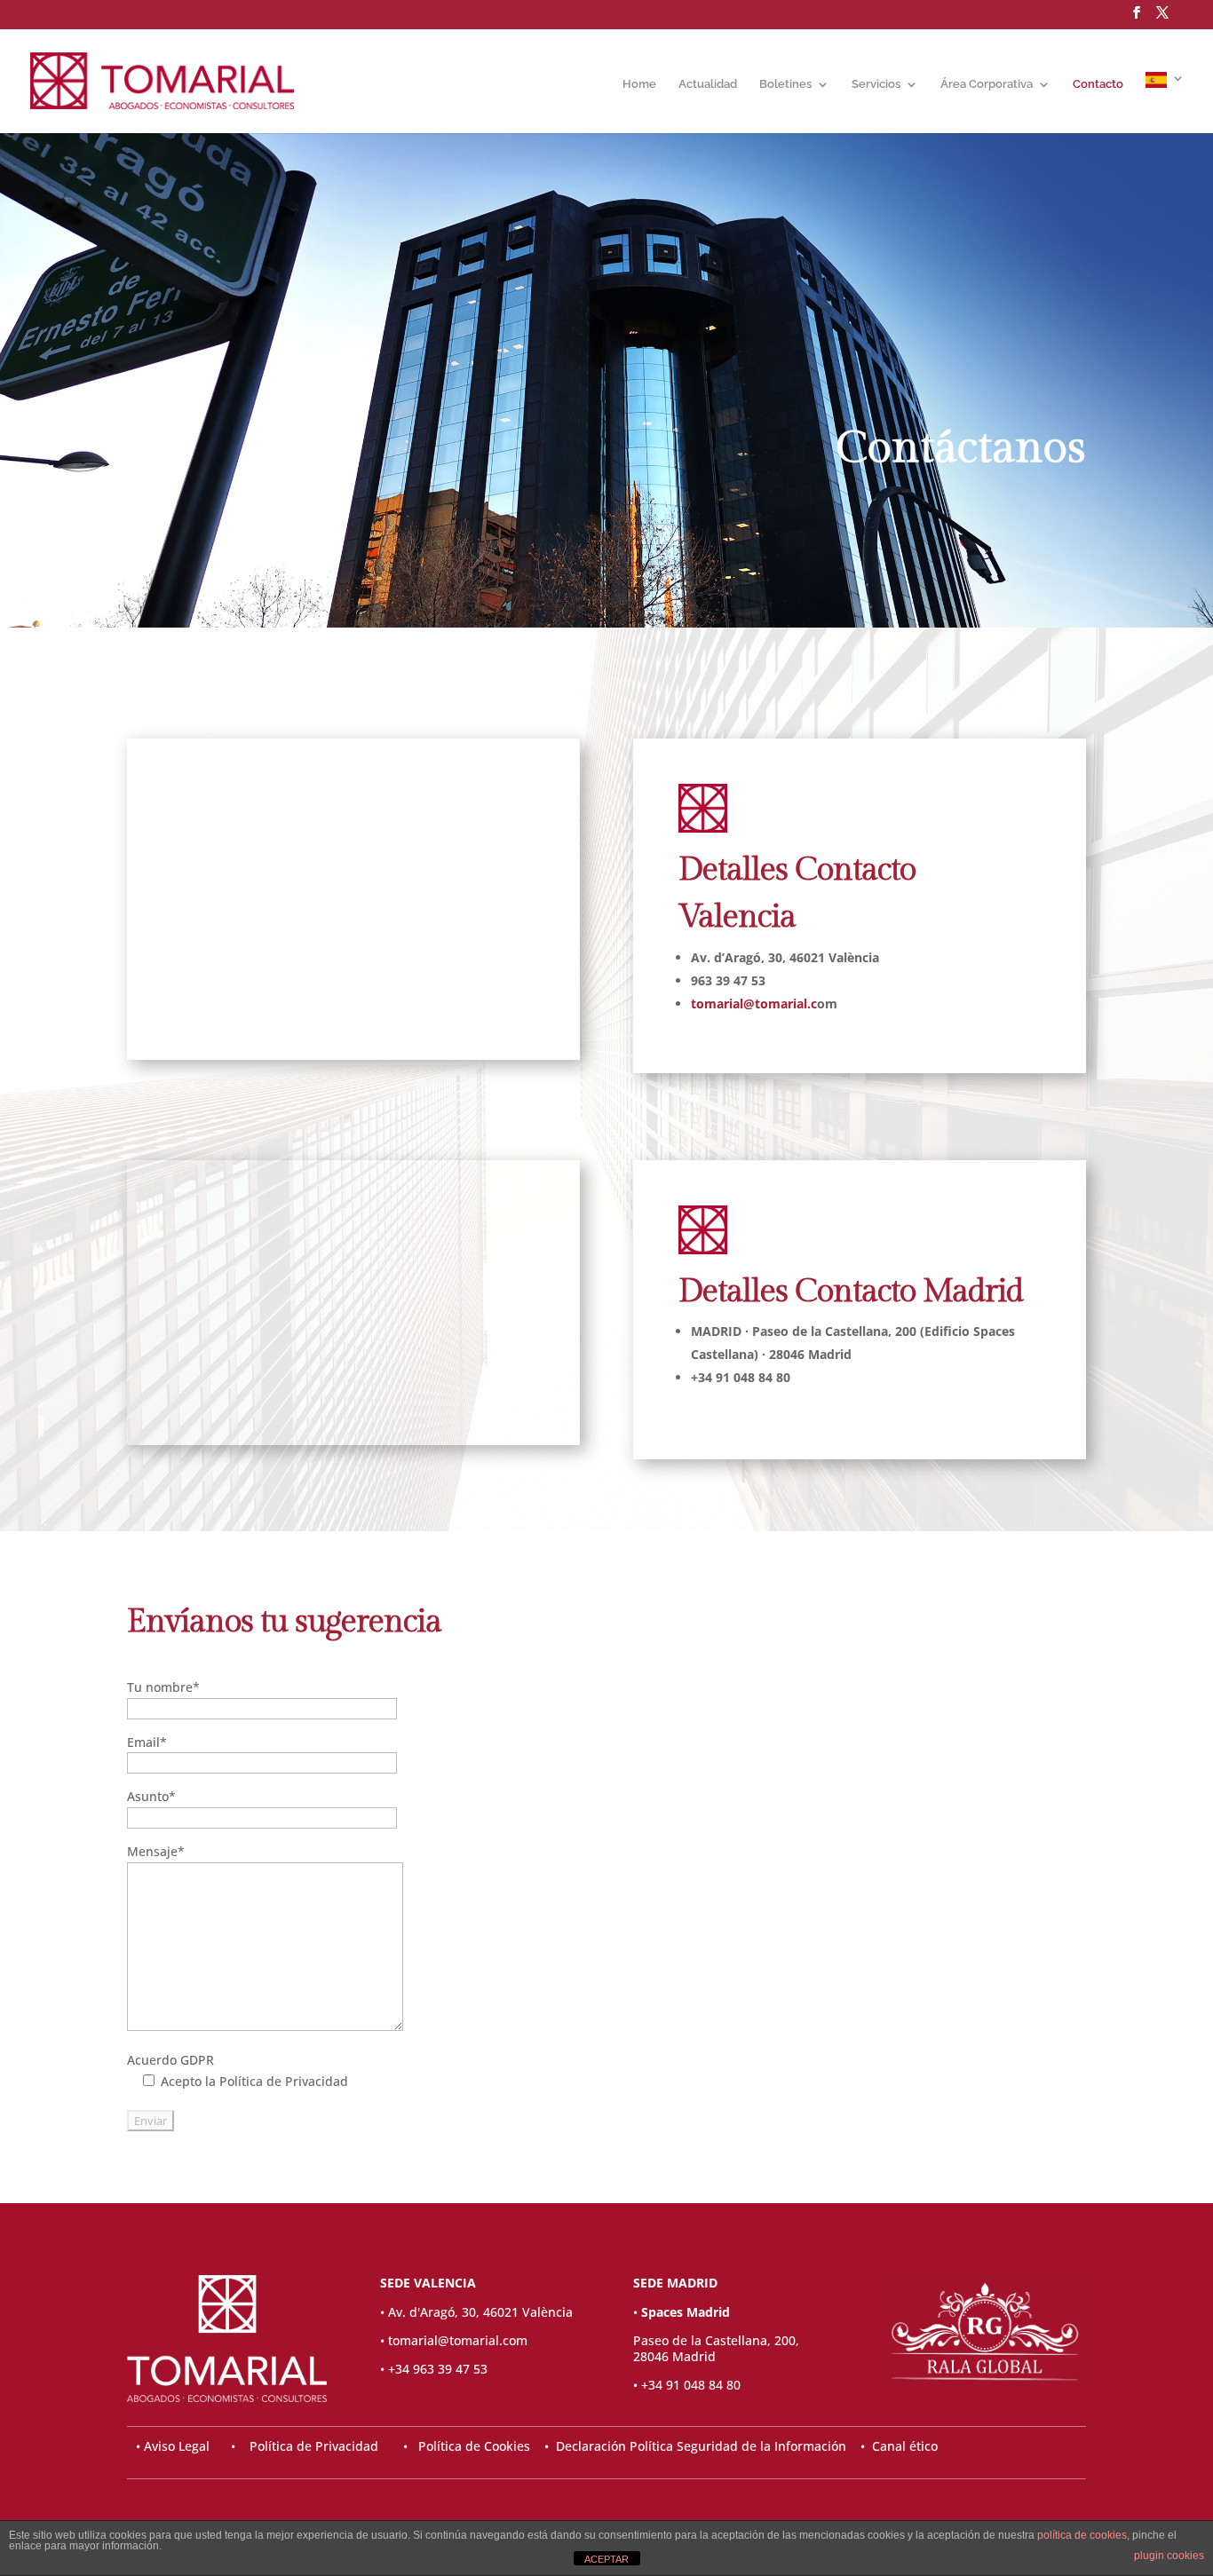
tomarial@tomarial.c (754, 1004)
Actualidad (708, 84)
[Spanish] (1165, 103)
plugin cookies (1169, 2556)
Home (639, 84)
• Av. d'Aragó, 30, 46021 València (476, 2312)
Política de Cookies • (487, 2446)
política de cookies (1082, 2535)
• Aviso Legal (174, 2446)
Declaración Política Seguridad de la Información (701, 2446)
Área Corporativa (987, 84)
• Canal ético (892, 2446)
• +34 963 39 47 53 (434, 2369)
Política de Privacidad (314, 2446)
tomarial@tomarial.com (458, 2340)
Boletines (785, 84)
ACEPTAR (606, 2559)
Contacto (1098, 84)
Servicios (876, 84)
